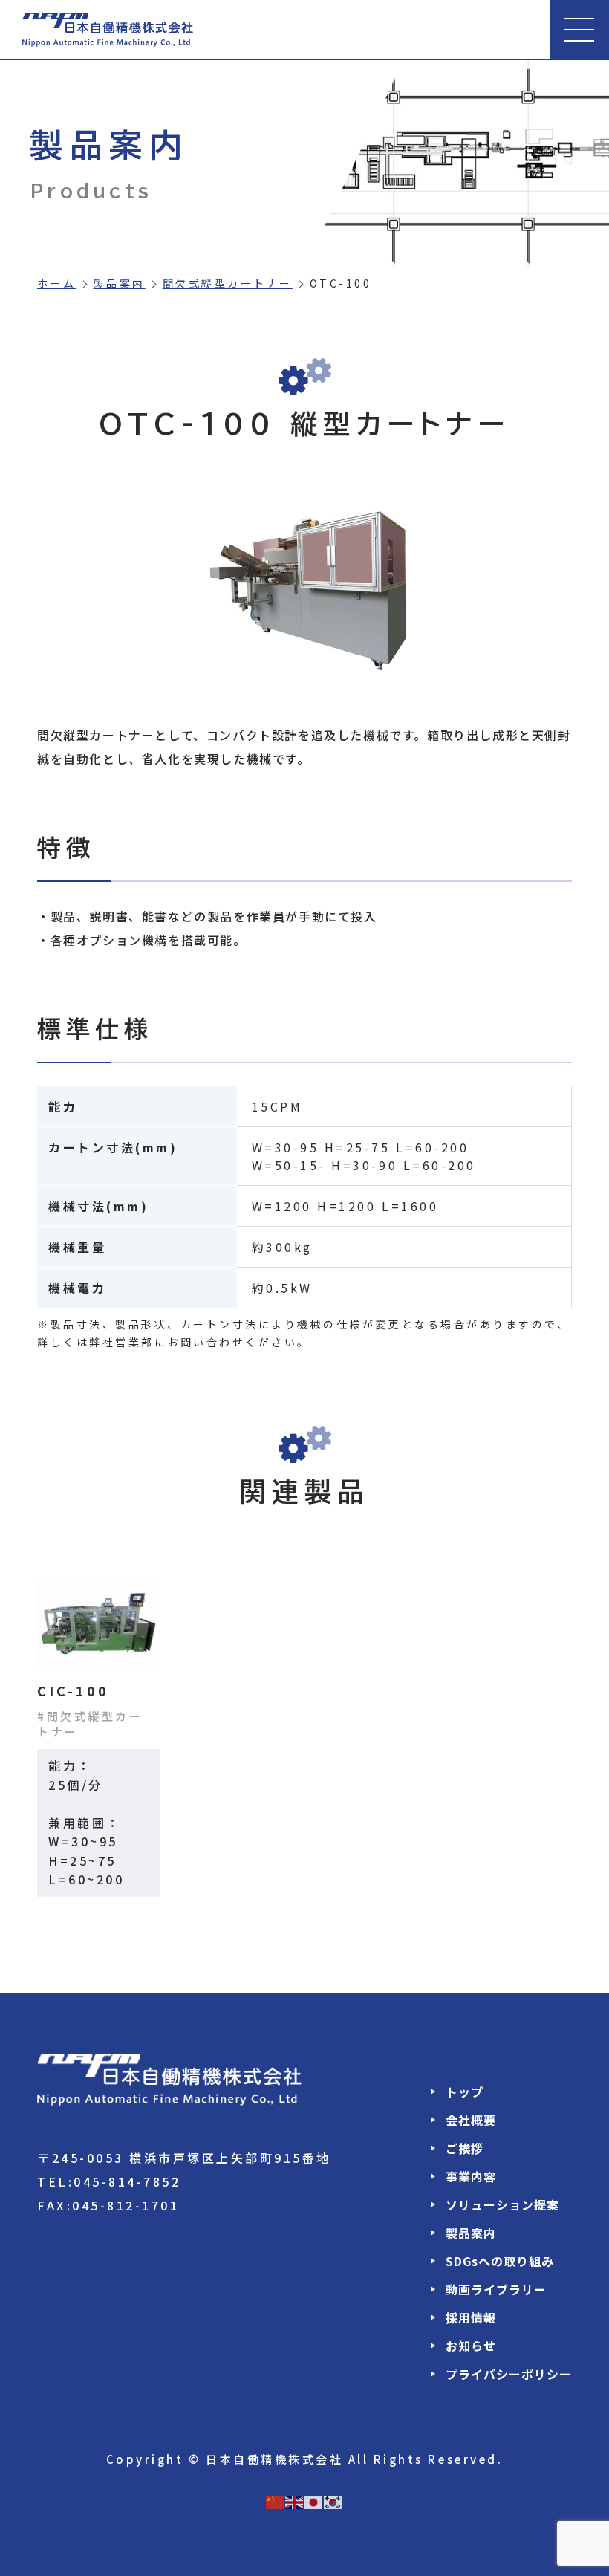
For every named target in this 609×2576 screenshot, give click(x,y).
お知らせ (471, 2346)
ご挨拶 (465, 2148)
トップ (465, 2092)
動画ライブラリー (496, 2289)
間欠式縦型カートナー (228, 283)
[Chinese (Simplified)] (276, 2500)
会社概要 (471, 2120)
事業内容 (471, 2176)
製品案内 (120, 283)
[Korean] (333, 2500)
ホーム (57, 283)
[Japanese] (314, 2500)
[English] (295, 2500)
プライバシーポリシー (509, 2374)
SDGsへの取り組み (500, 2261)
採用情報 (471, 2317)
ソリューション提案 (502, 2204)
